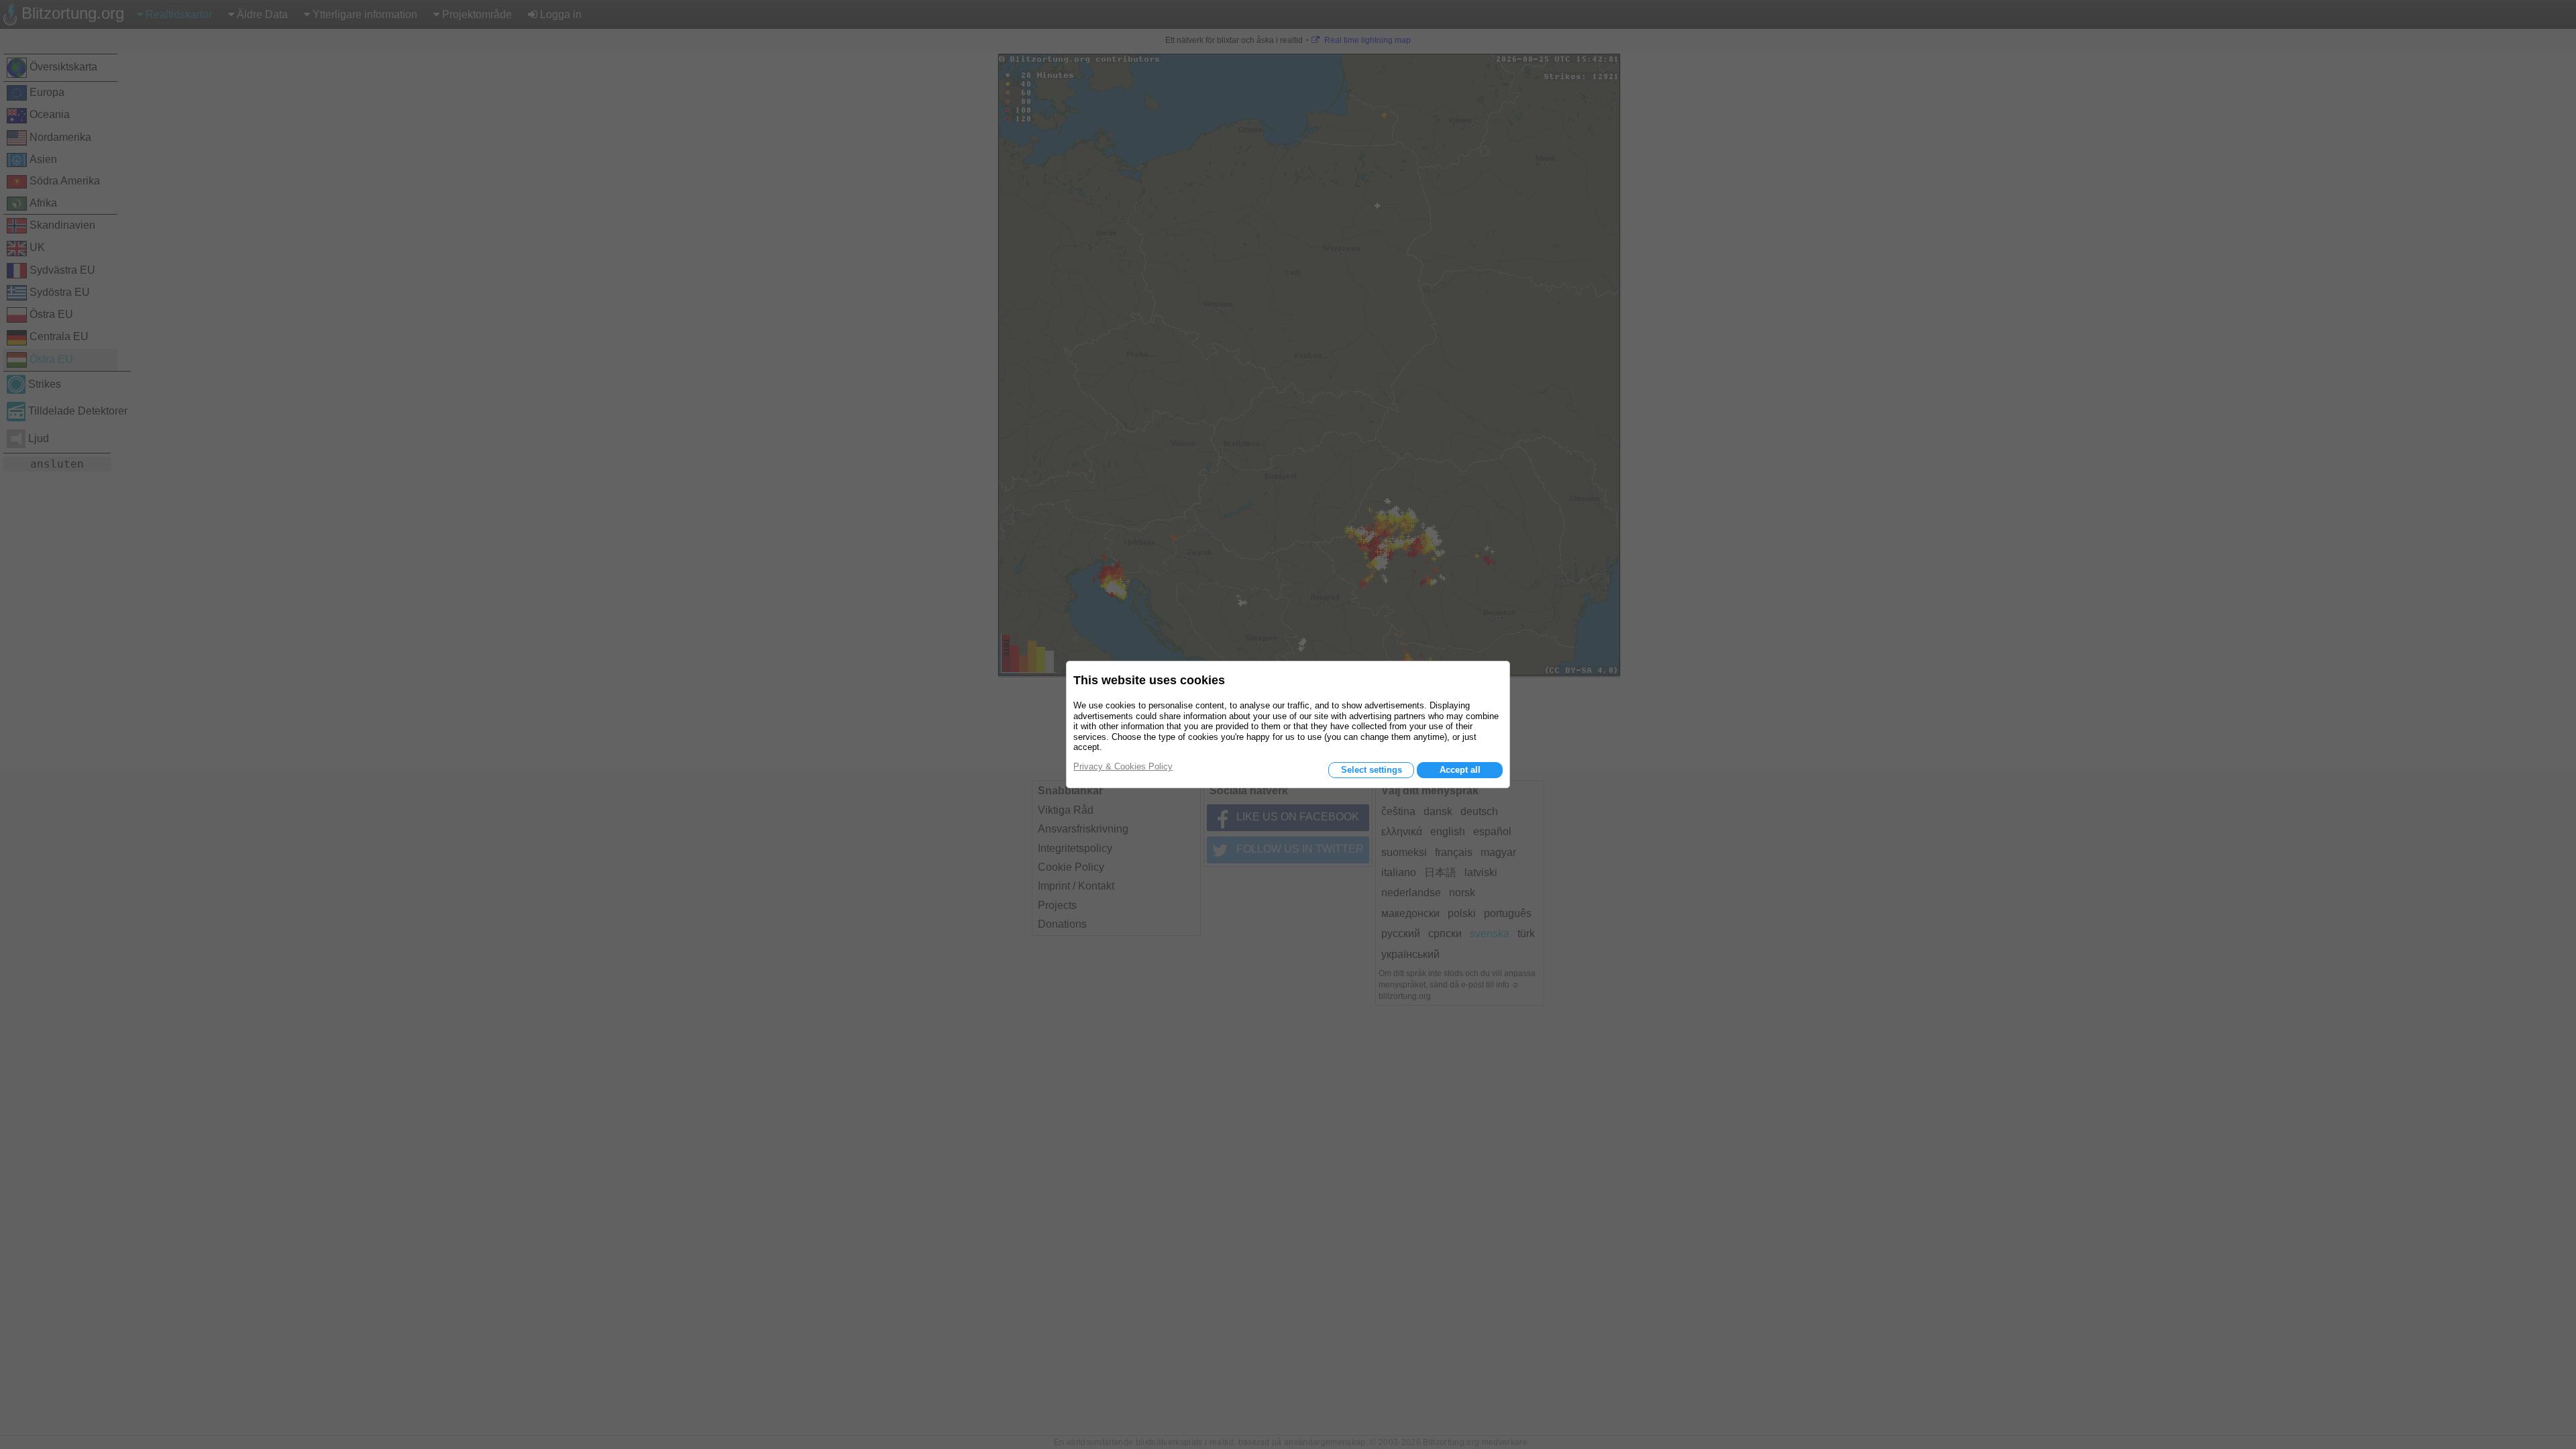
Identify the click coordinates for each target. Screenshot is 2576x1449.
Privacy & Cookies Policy (1123, 766)
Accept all (1460, 770)
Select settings (1372, 770)
